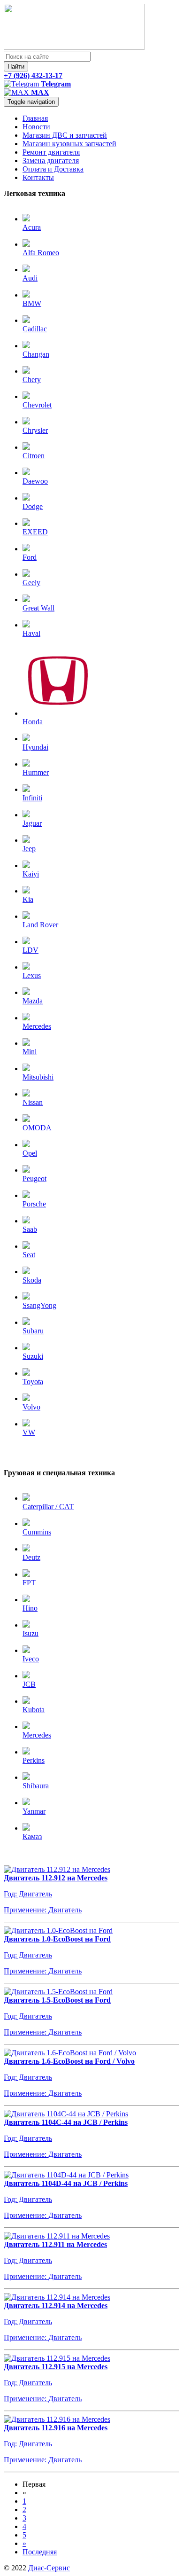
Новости (36, 127)
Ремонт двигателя (51, 152)
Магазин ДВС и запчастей (65, 135)
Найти (16, 67)
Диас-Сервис (49, 2568)
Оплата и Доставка (53, 169)
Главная (35, 118)
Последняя (40, 2552)
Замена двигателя (51, 161)
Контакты (38, 177)
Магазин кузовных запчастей (69, 144)
